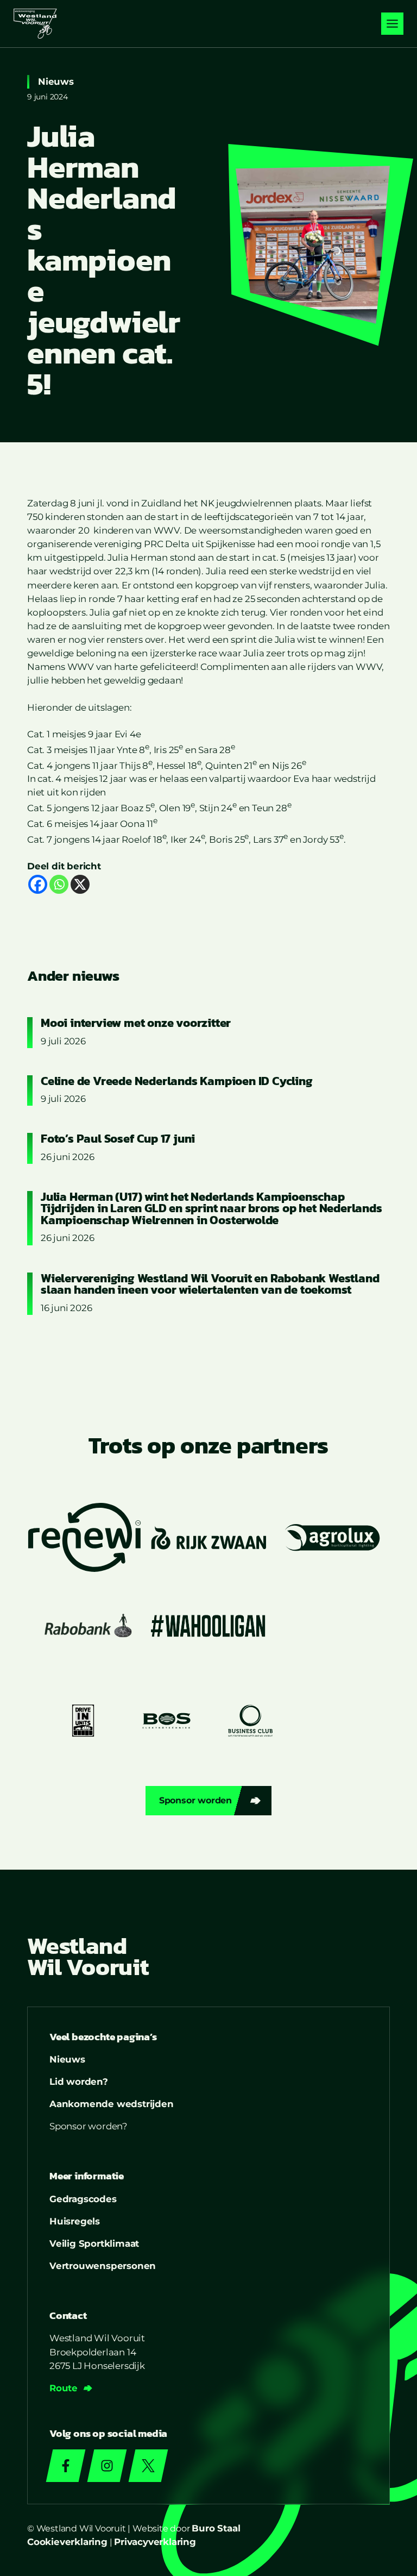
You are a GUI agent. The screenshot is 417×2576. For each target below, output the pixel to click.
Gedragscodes (83, 2199)
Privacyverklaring (155, 2542)
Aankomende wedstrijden (112, 2104)
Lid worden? (79, 2082)
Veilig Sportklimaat (94, 2243)
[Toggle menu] (392, 24)
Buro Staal (216, 2528)
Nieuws (56, 82)
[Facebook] (38, 884)
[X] (80, 884)
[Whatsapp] (59, 884)
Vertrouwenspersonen (103, 2266)
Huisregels (75, 2221)
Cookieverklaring (67, 2542)
